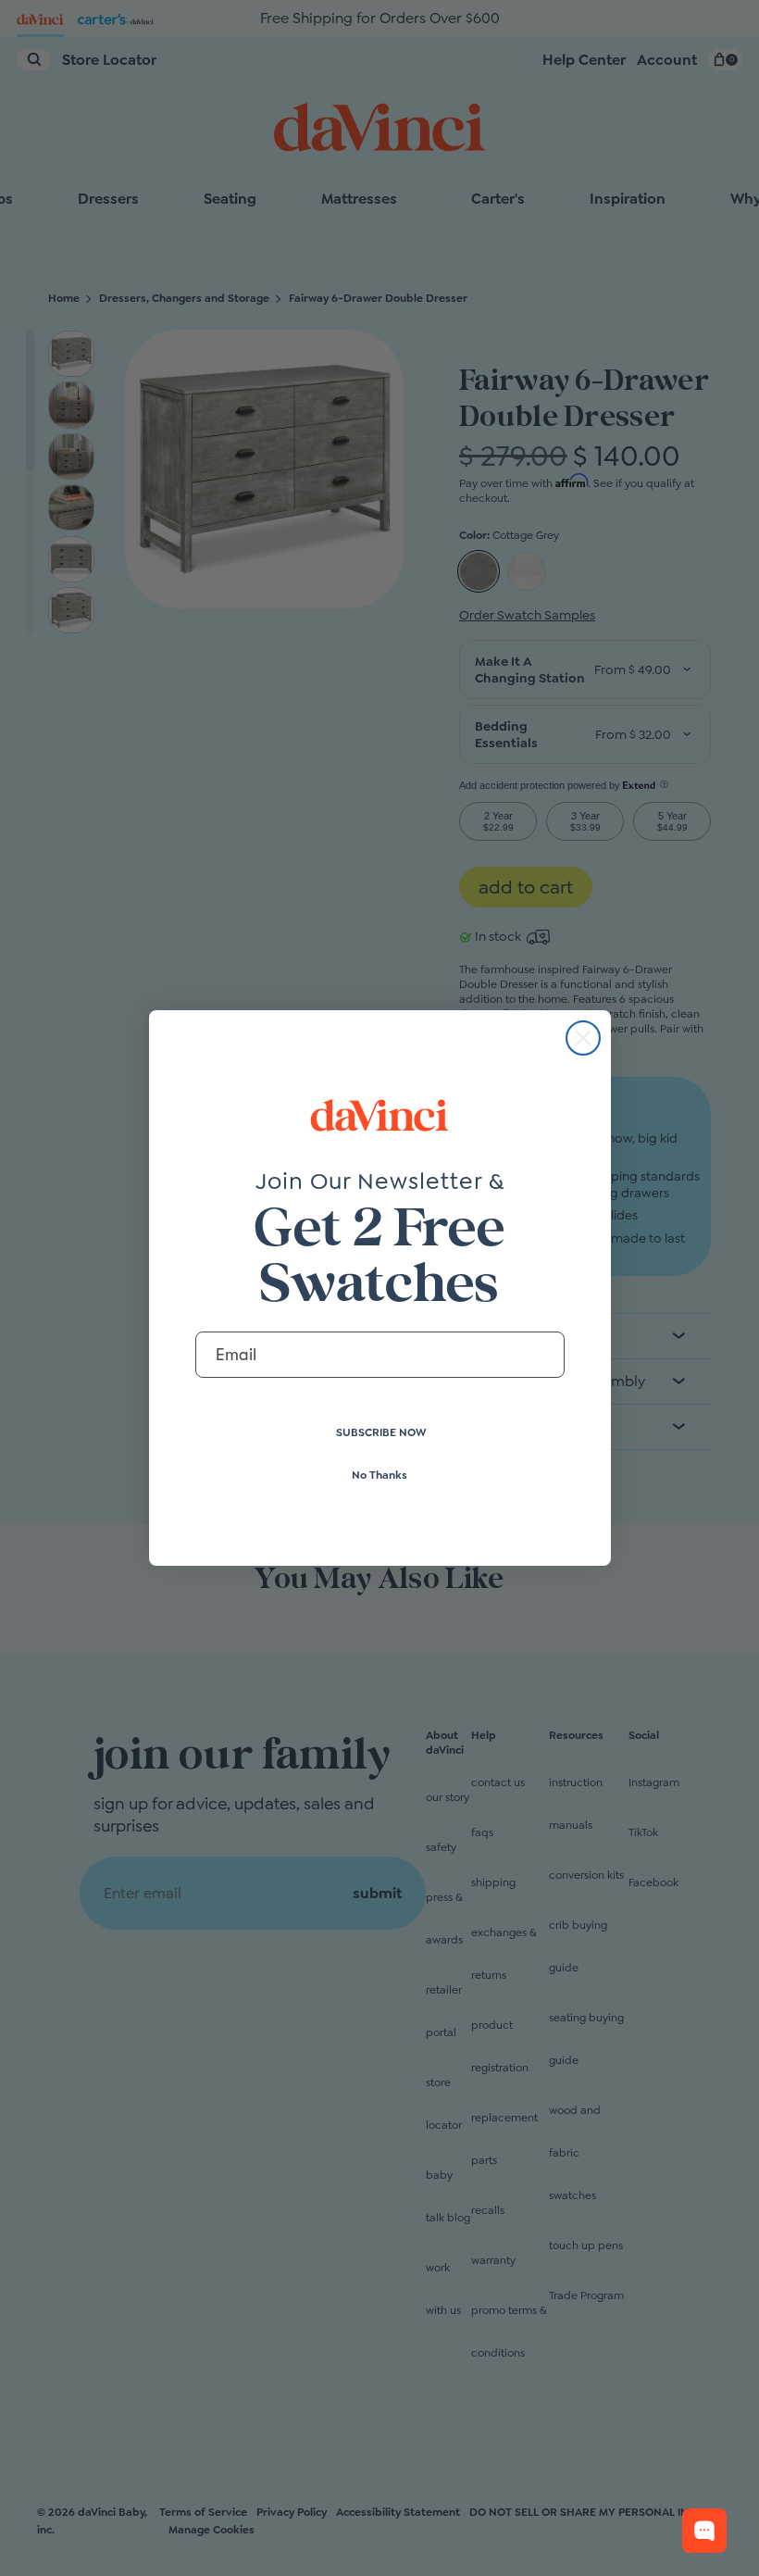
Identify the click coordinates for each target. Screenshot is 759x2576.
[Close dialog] (583, 1038)
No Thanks (379, 1475)
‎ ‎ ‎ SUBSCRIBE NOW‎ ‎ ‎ (380, 1432)
